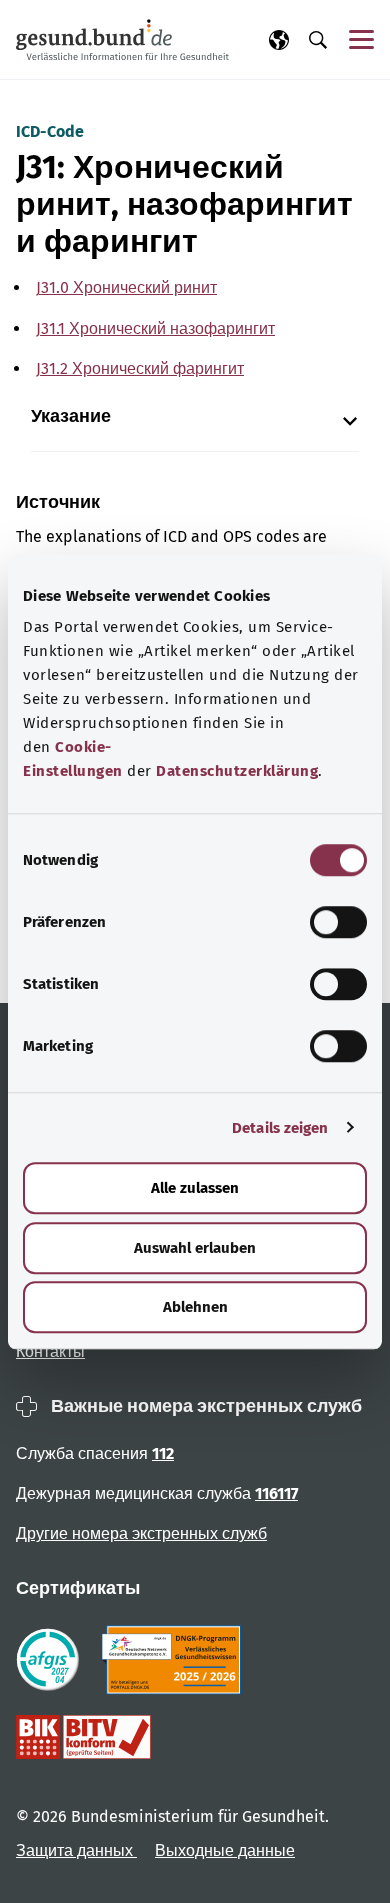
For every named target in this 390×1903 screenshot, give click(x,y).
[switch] (338, 922)
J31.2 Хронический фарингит (140, 368)
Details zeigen (280, 1128)
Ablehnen (195, 1307)
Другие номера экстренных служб (141, 1533)
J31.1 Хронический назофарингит (155, 328)
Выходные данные (225, 1850)
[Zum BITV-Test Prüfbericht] (83, 1737)
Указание (71, 416)
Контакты (50, 1351)
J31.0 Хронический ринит (126, 287)
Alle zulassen (195, 1188)
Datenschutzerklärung (237, 771)
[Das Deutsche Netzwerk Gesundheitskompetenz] (175, 1660)
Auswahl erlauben (195, 1248)
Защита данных (76, 1850)
